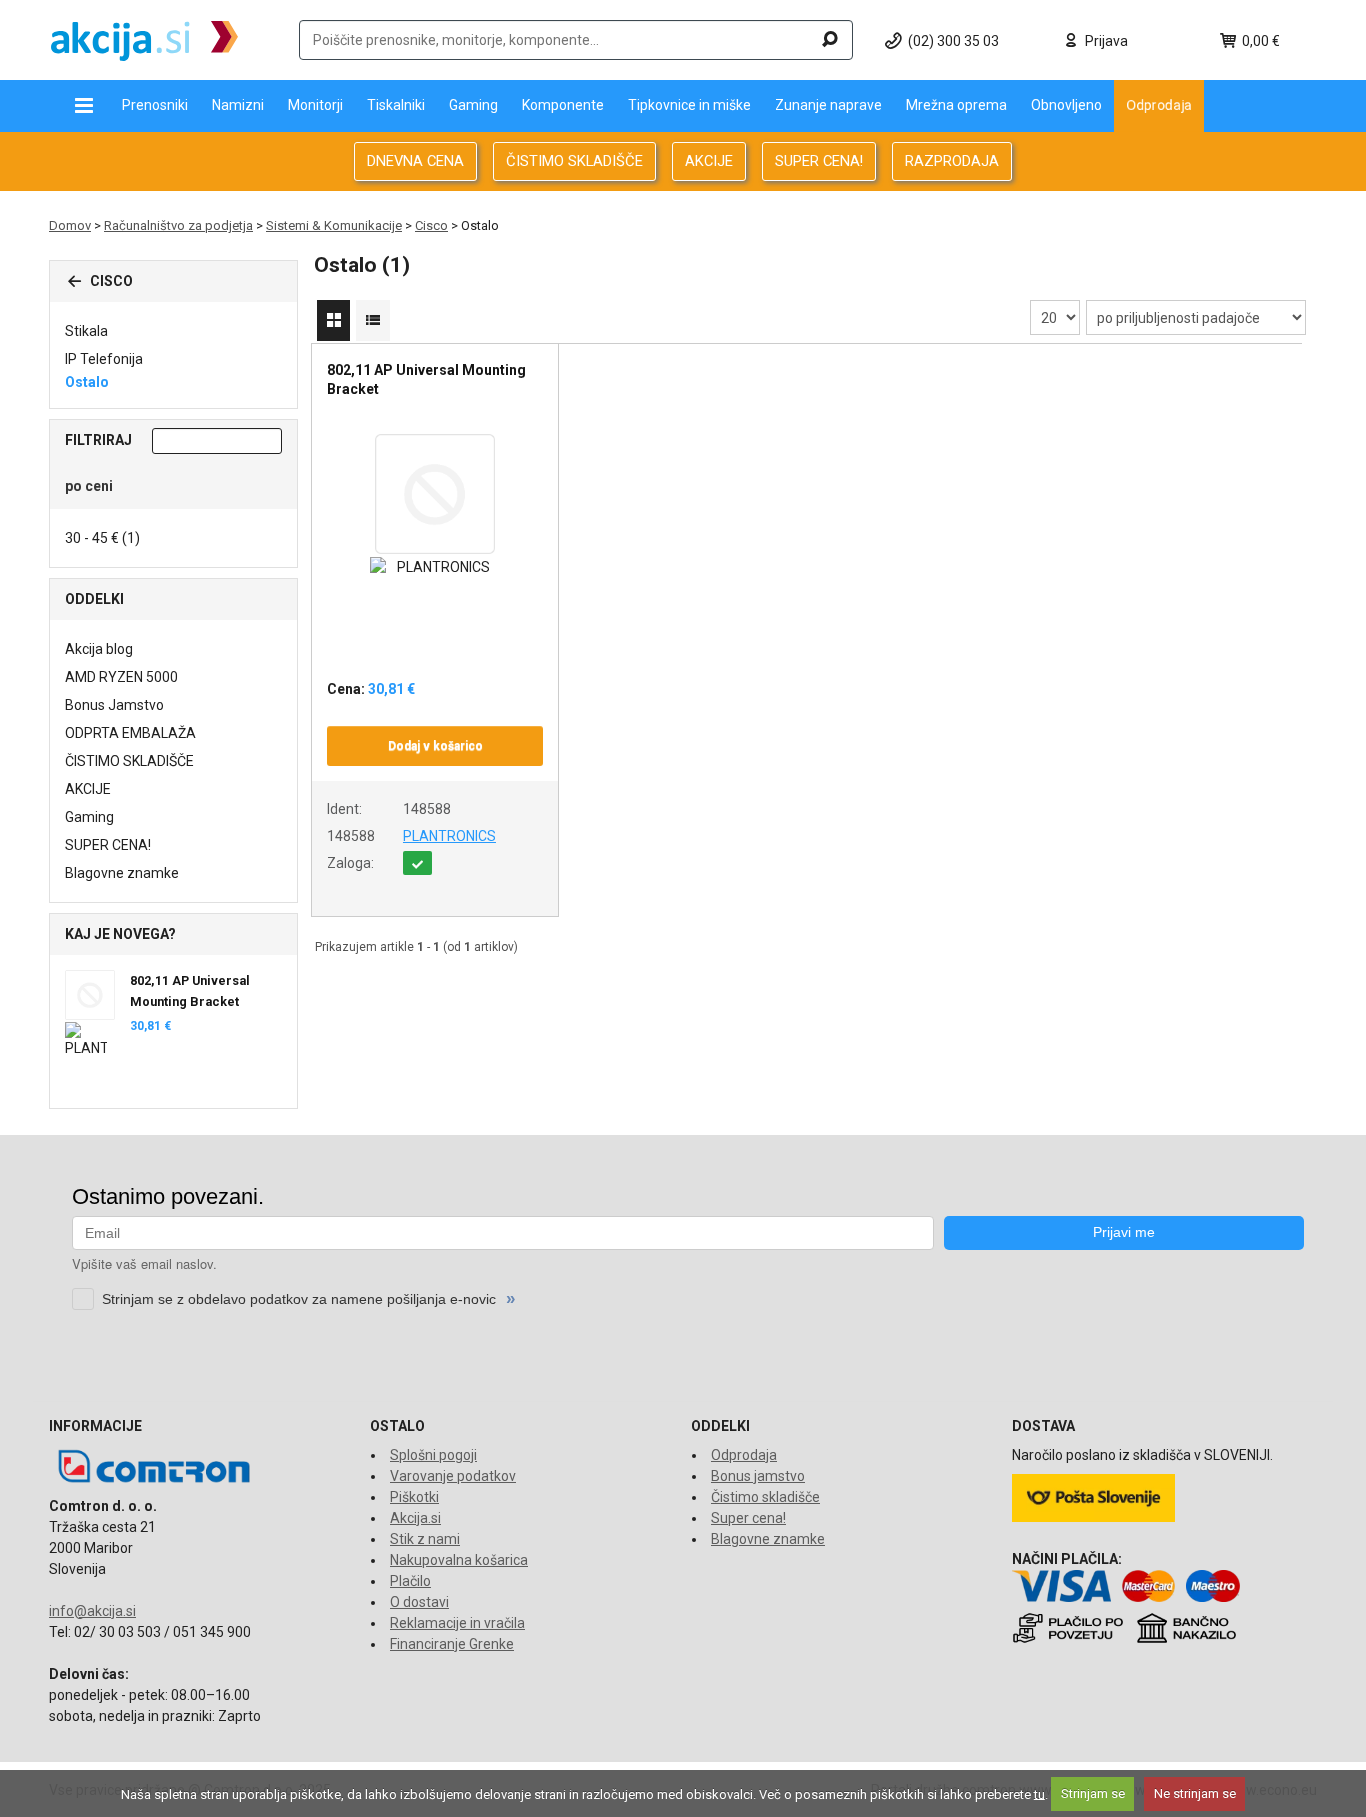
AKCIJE (709, 161)
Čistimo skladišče (765, 1497)
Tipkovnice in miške (689, 105)
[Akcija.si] (144, 40)
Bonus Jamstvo (114, 705)
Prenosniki (155, 105)
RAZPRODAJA (952, 161)
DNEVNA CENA (415, 161)
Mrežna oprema (956, 105)
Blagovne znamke (122, 873)
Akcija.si (415, 1518)
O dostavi (419, 1602)
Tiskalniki (396, 105)
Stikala (86, 331)
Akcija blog (99, 649)
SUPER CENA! (819, 161)
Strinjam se (1093, 1793)
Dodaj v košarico (435, 746)
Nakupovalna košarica (459, 1560)
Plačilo (410, 1581)
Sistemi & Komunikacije (334, 225)
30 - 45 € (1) (102, 538)
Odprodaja (1159, 104)
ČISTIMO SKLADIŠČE (574, 161)
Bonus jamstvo (758, 1476)
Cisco (431, 225)
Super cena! (748, 1518)
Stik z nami (425, 1539)
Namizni (238, 105)
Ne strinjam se (1195, 1793)
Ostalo (87, 382)
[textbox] (576, 40)
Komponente (563, 105)
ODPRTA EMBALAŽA (130, 733)
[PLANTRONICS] (435, 567)
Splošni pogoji (433, 1455)
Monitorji (315, 105)
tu (1039, 1793)
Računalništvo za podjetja (178, 225)
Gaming (473, 105)
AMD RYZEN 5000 (121, 677)
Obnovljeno (1066, 105)
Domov (70, 225)
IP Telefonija (104, 359)
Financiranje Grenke (452, 1644)
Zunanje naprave (828, 105)
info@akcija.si (92, 1611)
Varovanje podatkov (453, 1476)
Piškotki (414, 1497)
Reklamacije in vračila (457, 1623)
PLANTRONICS (449, 836)
